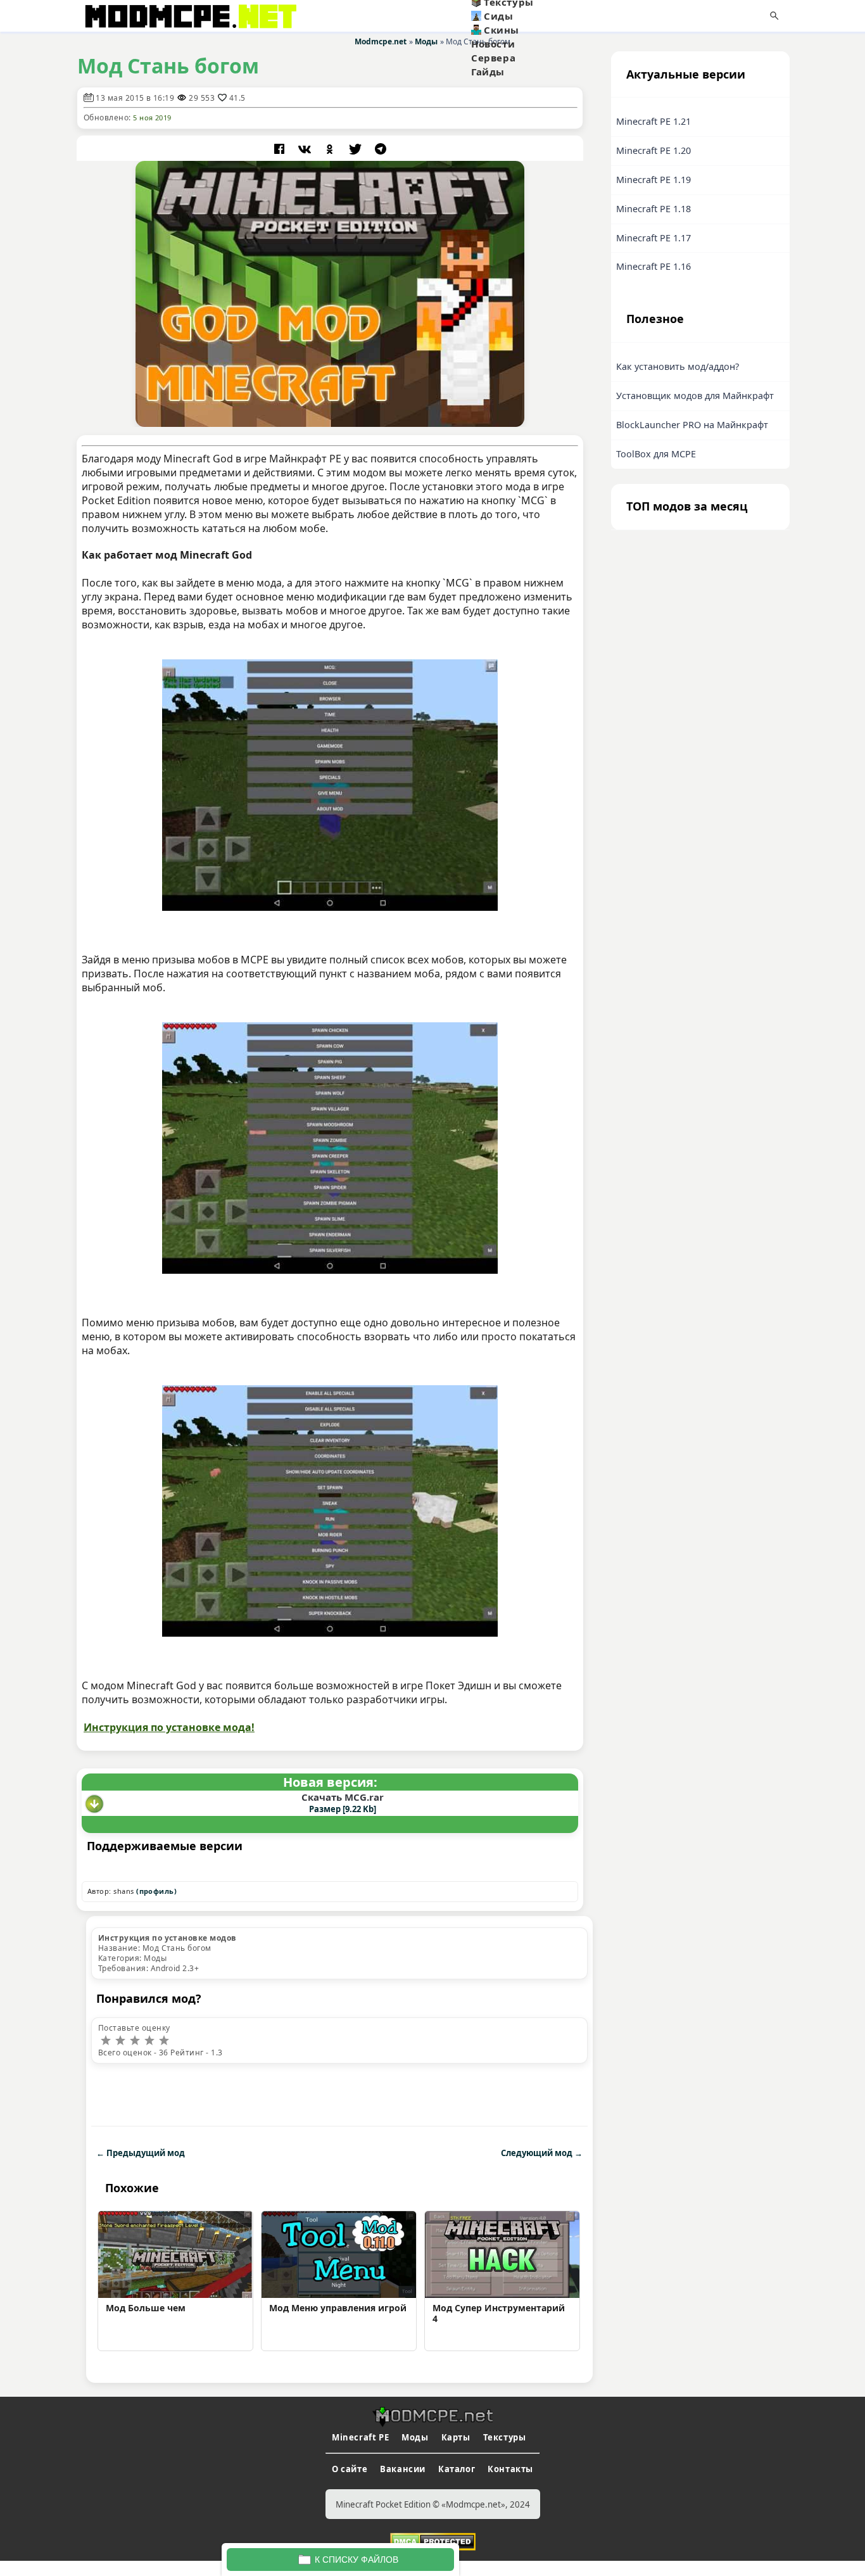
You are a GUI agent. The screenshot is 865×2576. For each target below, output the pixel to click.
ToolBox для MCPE (656, 454)
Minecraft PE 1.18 (653, 209)
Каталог (457, 2469)
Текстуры (505, 2437)
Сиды (498, 16)
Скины (502, 30)
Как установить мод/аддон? (678, 366)
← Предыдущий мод (141, 2153)
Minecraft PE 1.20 (653, 150)
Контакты (510, 2469)
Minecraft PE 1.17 (653, 238)
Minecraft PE (360, 2437)
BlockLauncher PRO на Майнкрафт (692, 425)
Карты (456, 2437)
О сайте (350, 2469)
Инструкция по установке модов (167, 1938)
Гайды (488, 72)
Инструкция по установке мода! (169, 1727)
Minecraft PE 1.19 (653, 180)
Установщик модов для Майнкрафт (695, 396)
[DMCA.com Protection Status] (433, 2541)
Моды (415, 2437)
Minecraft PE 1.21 (653, 121)
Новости (493, 44)
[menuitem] (533, 16)
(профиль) (156, 1891)
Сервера (493, 58)
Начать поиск (774, 16)
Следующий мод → (542, 2153)
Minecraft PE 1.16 (653, 266)
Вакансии (403, 2469)
